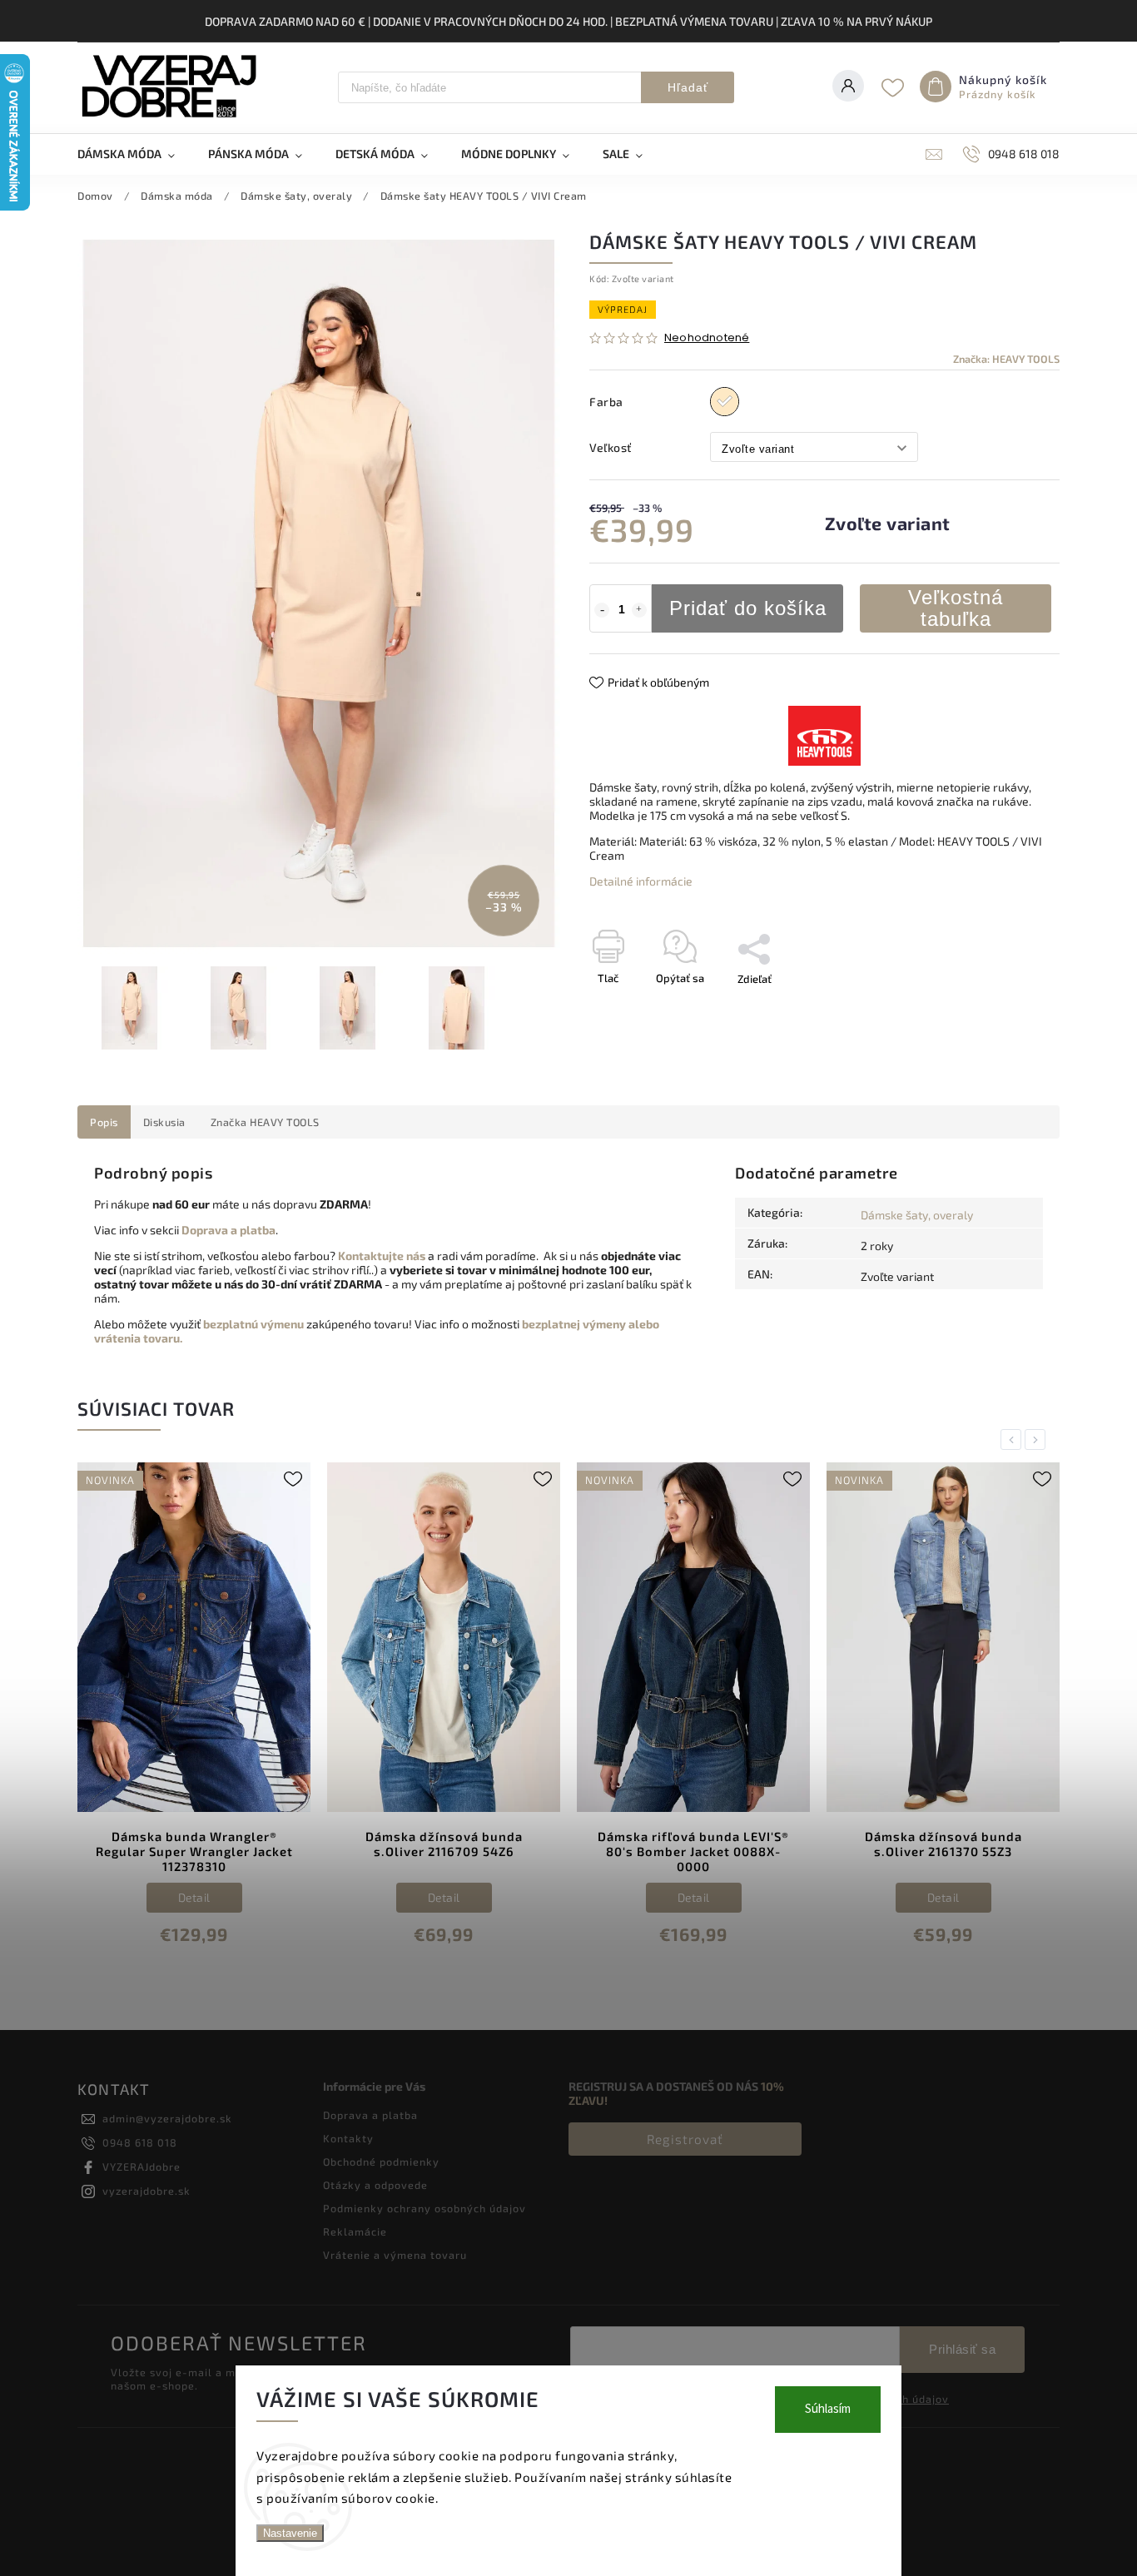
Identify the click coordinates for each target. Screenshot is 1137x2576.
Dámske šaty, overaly (917, 1215)
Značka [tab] (265, 1122)
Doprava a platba (370, 2115)
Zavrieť (1004, 1008)
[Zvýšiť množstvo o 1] (639, 610)
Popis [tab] (104, 1122)
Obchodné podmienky (381, 2162)
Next (1038, 1439)
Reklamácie (355, 2231)
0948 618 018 (140, 2142)
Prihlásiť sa (962, 2349)
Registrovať (685, 2139)
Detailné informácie (641, 881)
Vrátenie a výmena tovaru (395, 2255)
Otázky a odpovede (375, 2185)
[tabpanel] (206, 1717)
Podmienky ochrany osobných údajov (425, 2208)
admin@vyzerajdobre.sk (167, 2118)
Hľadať (688, 87)
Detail (205, 1897)
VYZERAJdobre (142, 2167)
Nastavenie (290, 2533)
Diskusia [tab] (164, 1122)
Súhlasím (828, 2409)
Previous (1014, 1439)
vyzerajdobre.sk (146, 2191)
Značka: (1006, 359)
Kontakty (348, 2138)
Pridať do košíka (748, 608)
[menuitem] (134, 154)
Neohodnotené (707, 338)
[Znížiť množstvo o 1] (602, 610)
